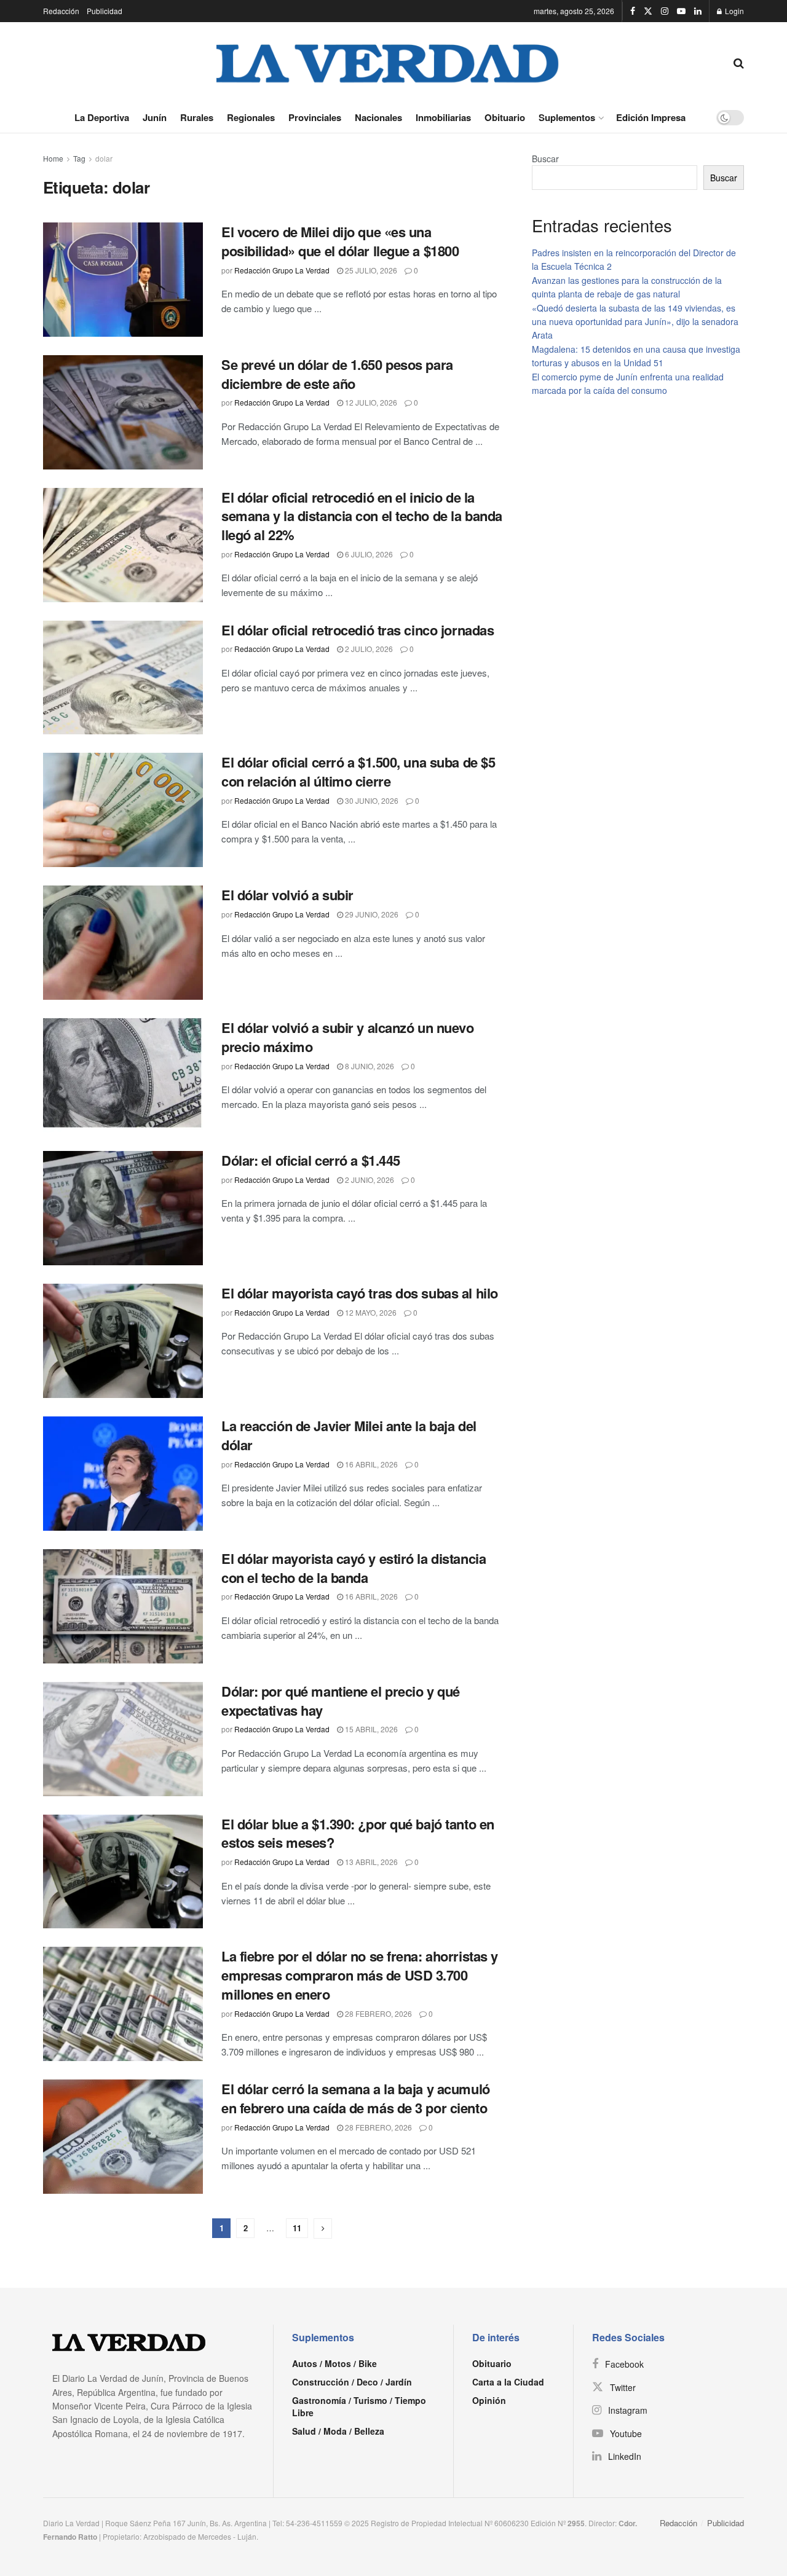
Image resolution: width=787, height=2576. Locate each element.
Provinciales (315, 117)
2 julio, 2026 (368, 649)
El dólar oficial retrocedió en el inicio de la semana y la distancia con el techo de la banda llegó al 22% (362, 516)
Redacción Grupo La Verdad (282, 270)
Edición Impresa (651, 117)
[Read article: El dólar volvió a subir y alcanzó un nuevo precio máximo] (123, 1075)
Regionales (251, 117)
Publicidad (105, 11)
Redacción (61, 11)
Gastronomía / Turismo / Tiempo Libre (359, 2406)
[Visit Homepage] (388, 62)
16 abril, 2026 (370, 1464)
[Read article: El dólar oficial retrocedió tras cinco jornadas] (123, 678)
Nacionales (378, 117)
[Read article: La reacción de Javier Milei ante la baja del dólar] (123, 1474)
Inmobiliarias (443, 117)
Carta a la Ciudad (508, 2382)
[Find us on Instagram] (665, 11)
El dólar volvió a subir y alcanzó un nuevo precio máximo (348, 1037)
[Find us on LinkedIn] (698, 11)
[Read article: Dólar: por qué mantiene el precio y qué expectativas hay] (123, 1739)
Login (734, 11)
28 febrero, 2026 (378, 2013)
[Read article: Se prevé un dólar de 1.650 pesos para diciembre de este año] (123, 412)
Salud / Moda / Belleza (338, 2431)
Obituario (505, 117)
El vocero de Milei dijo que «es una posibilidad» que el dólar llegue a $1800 (340, 241)
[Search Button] (739, 62)
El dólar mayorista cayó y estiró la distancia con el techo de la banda (354, 1568)
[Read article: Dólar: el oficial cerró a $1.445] (123, 1208)
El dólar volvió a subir (287, 895)
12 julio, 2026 (370, 402)
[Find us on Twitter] (648, 11)
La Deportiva (102, 117)
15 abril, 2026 (370, 1729)
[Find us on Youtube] (681, 11)
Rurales (197, 117)
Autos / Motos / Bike (334, 2363)
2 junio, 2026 (369, 1180)
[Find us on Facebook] (633, 11)
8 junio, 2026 (369, 1066)
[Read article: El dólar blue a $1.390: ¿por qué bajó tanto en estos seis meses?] (123, 1872)
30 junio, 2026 (371, 800)
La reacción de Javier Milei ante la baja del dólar (349, 1435)
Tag (79, 158)
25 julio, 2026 (370, 270)
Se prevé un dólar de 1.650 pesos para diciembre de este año (337, 374)
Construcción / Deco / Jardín (352, 2382)
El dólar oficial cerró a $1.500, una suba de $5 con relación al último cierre (358, 772)
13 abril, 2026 (370, 1862)
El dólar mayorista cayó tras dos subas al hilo (360, 1293)
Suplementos (567, 117)
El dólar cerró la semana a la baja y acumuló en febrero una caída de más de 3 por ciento (356, 2098)
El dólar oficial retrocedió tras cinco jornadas (358, 630)
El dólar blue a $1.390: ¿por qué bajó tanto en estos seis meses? (358, 1833)
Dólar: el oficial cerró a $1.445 (311, 1160)
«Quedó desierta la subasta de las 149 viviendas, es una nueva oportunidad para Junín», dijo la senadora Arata (635, 322)
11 (297, 2228)
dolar (104, 158)
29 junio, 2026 (371, 914)
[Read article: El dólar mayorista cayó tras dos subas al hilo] (123, 1341)
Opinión (489, 2400)
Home (53, 158)
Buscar (545, 159)
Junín (155, 117)
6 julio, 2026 (368, 554)
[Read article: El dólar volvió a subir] (123, 943)
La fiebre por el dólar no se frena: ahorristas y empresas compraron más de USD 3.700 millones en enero (360, 1975)
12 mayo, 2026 (370, 1312)
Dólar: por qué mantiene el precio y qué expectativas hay (341, 1701)
